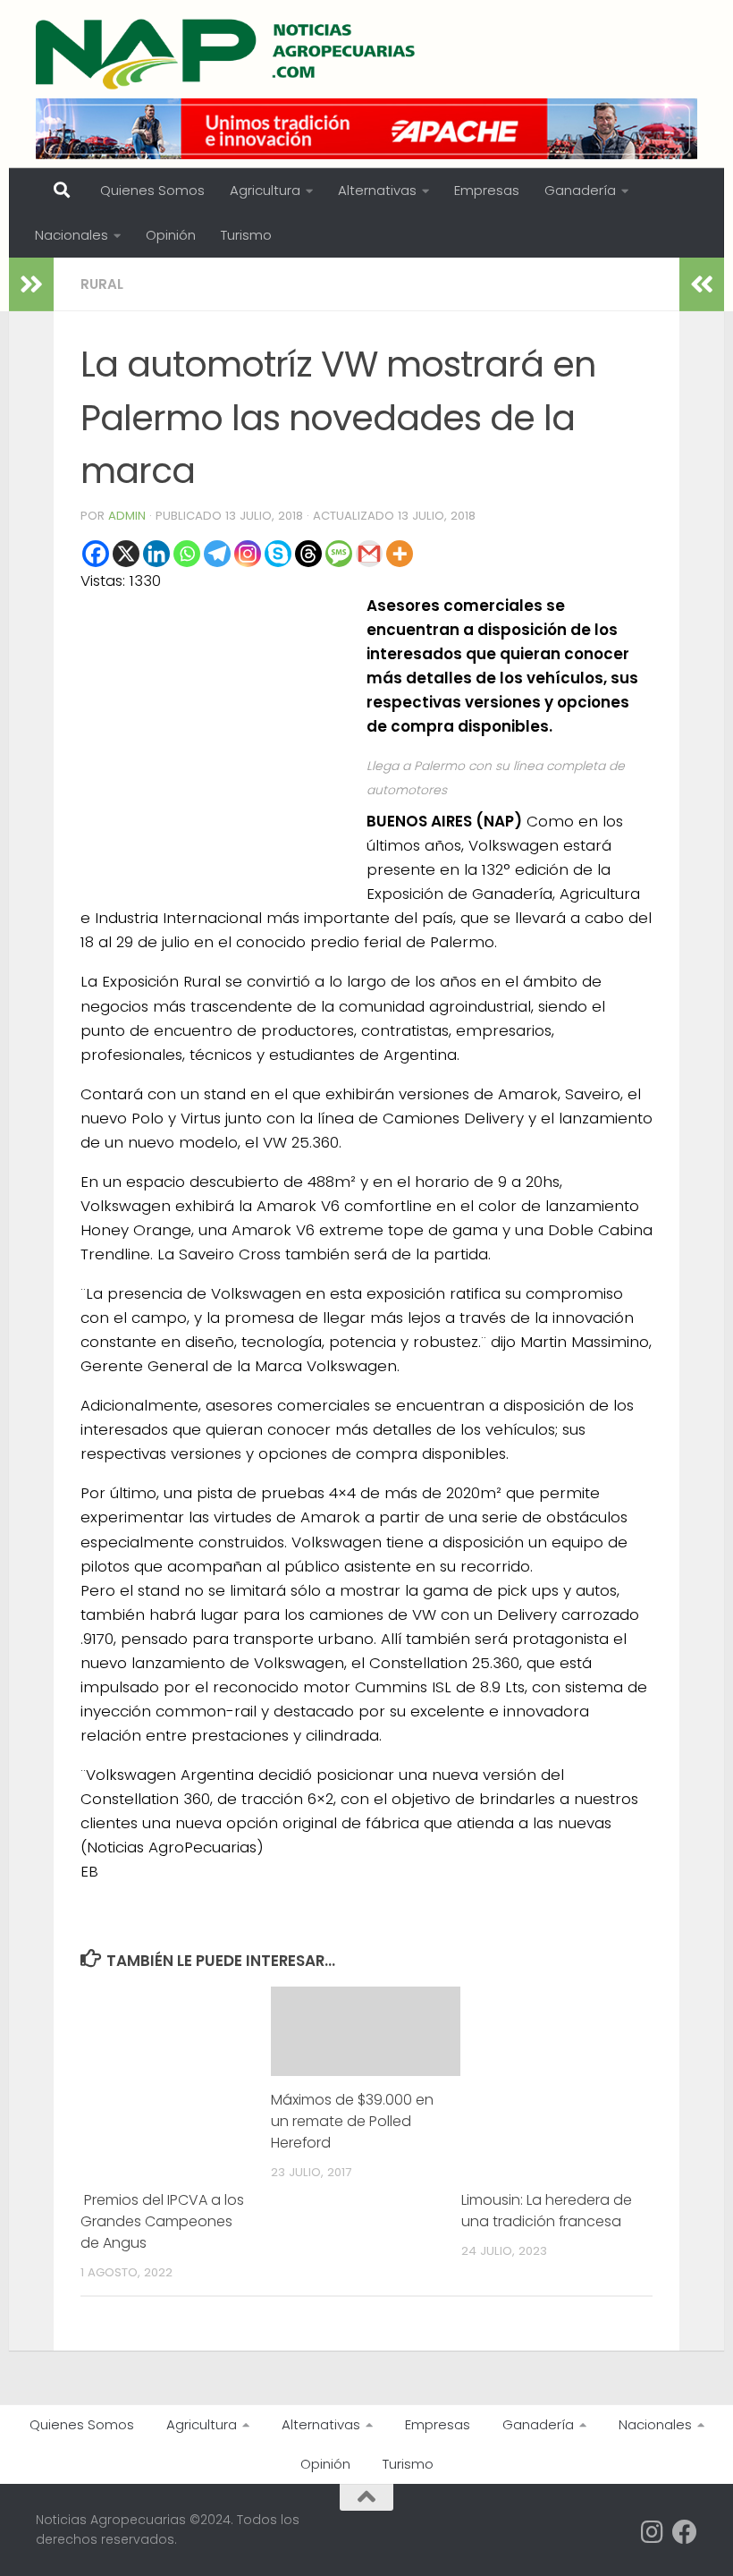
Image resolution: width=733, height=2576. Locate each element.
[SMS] (339, 554)
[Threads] (308, 554)
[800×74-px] (366, 129)
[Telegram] (217, 554)
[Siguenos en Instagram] (653, 2532)
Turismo (246, 235)
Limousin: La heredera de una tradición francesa (547, 2211)
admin (127, 516)
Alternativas (377, 190)
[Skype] (278, 554)
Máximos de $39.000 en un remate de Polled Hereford (352, 2121)
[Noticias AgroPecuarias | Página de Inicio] (227, 54)
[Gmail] (369, 554)
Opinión (171, 235)
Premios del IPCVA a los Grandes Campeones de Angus (162, 2221)
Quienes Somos (152, 190)
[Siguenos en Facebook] (685, 2532)
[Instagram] (248, 554)
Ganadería (580, 190)
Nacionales (72, 235)
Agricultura (265, 190)
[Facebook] (96, 554)
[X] (126, 554)
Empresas (487, 190)
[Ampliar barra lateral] (31, 284)
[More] (400, 554)
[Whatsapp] (187, 554)
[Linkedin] (156, 554)
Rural (102, 284)
